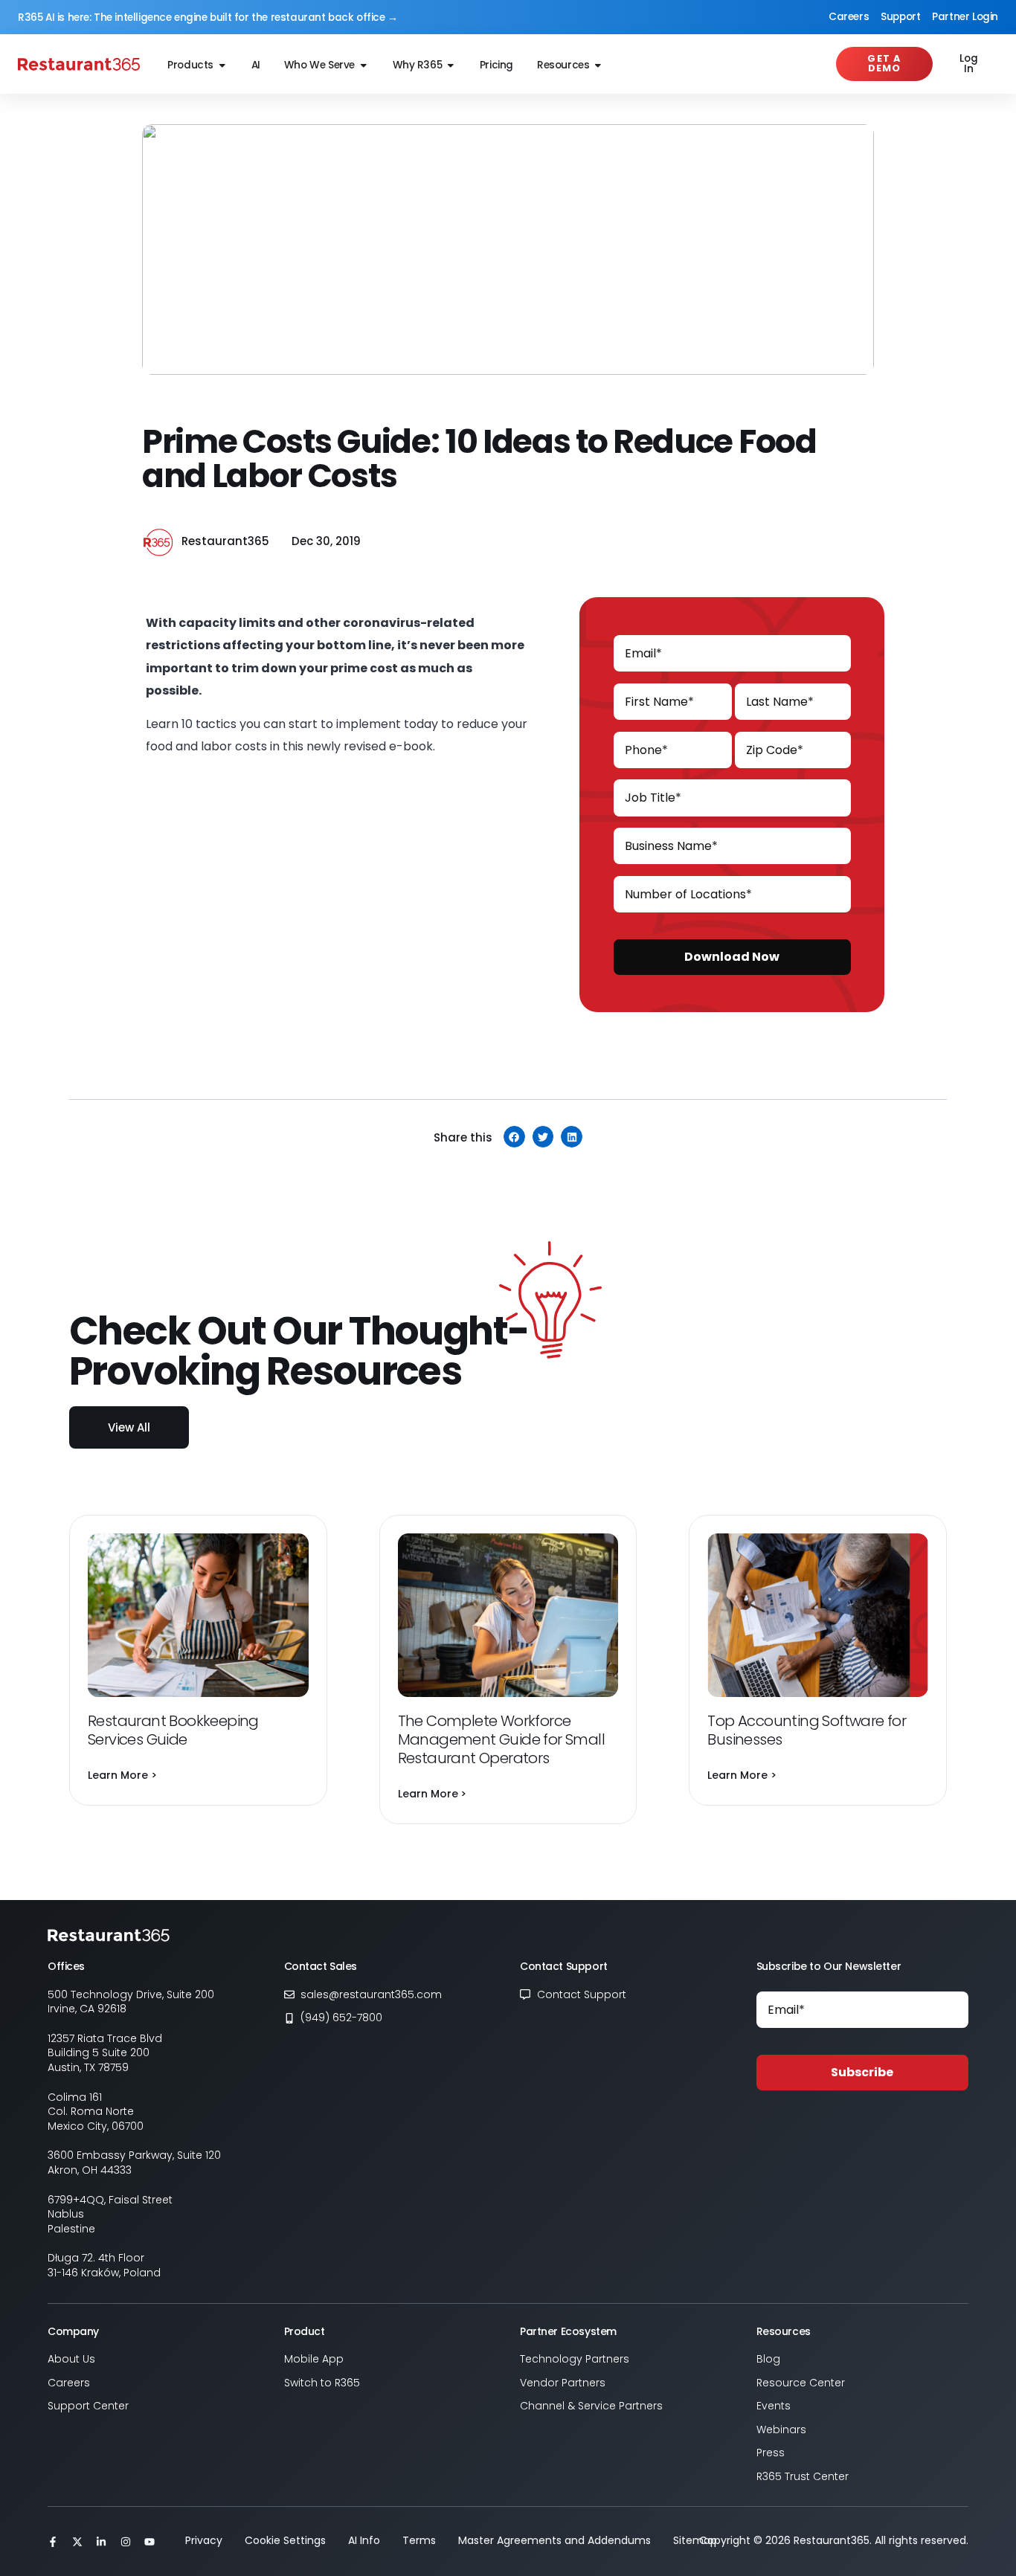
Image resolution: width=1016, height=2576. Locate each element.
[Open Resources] (598, 66)
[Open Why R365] (451, 66)
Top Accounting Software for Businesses (807, 1730)
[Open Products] (222, 66)
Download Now (732, 957)
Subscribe (862, 2072)
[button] (514, 1137)
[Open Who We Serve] (364, 66)
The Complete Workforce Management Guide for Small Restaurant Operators (501, 1739)
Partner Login (965, 17)
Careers (849, 17)
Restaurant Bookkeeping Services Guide (173, 1730)
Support (900, 17)
